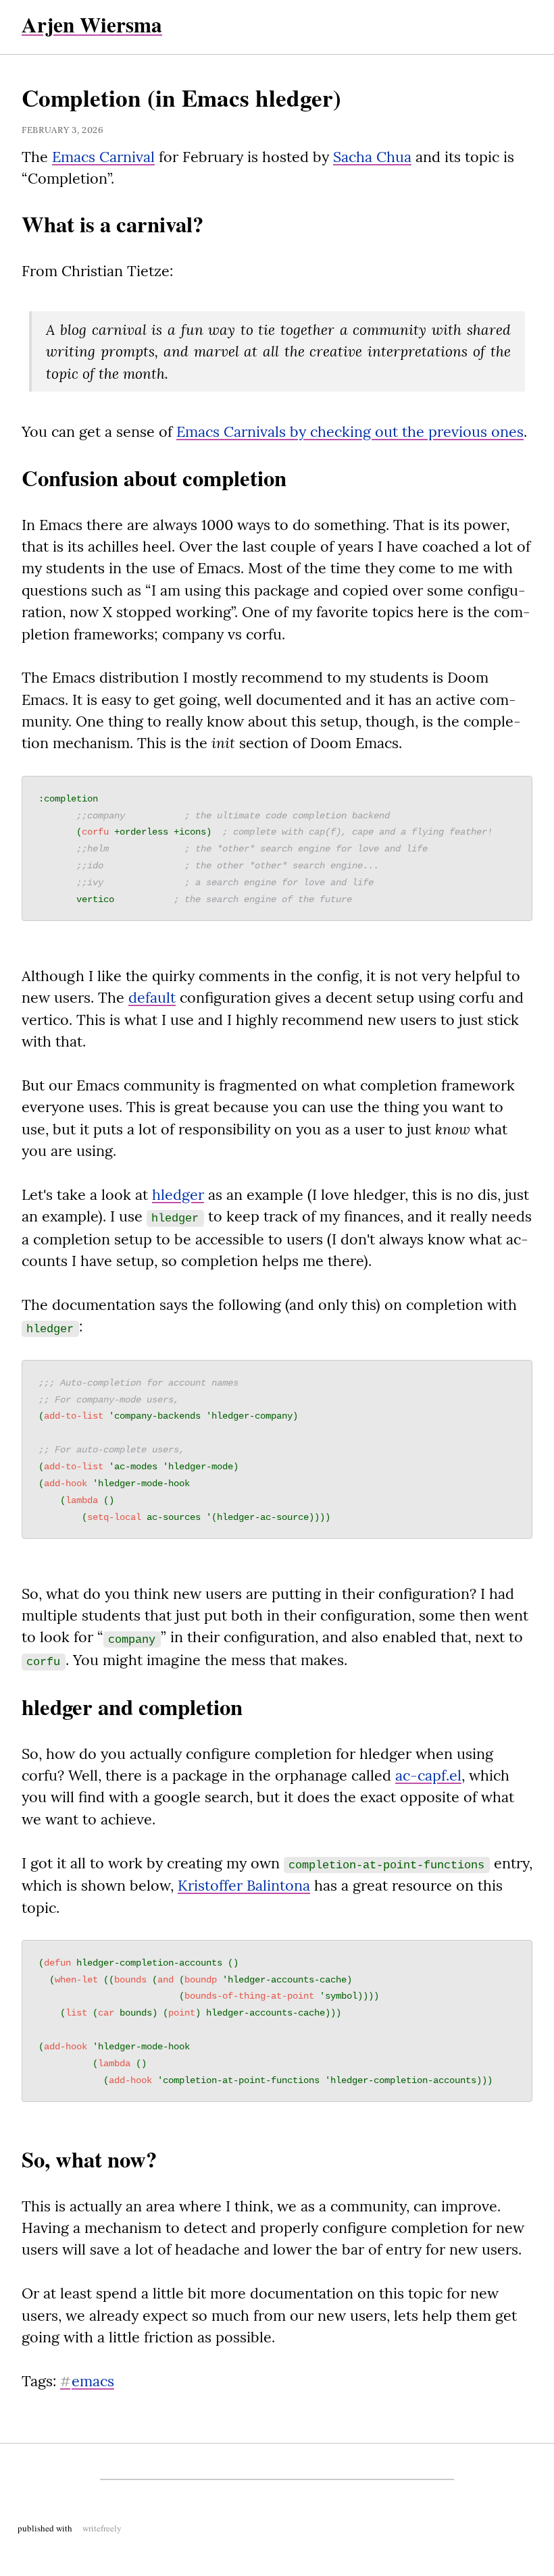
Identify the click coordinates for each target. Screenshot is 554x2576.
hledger (178, 1194)
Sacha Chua (372, 157)
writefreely (102, 2528)
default (152, 997)
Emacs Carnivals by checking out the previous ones (350, 431)
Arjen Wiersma (92, 24)
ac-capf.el (428, 1775)
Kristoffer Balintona (244, 1885)
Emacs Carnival (103, 157)
